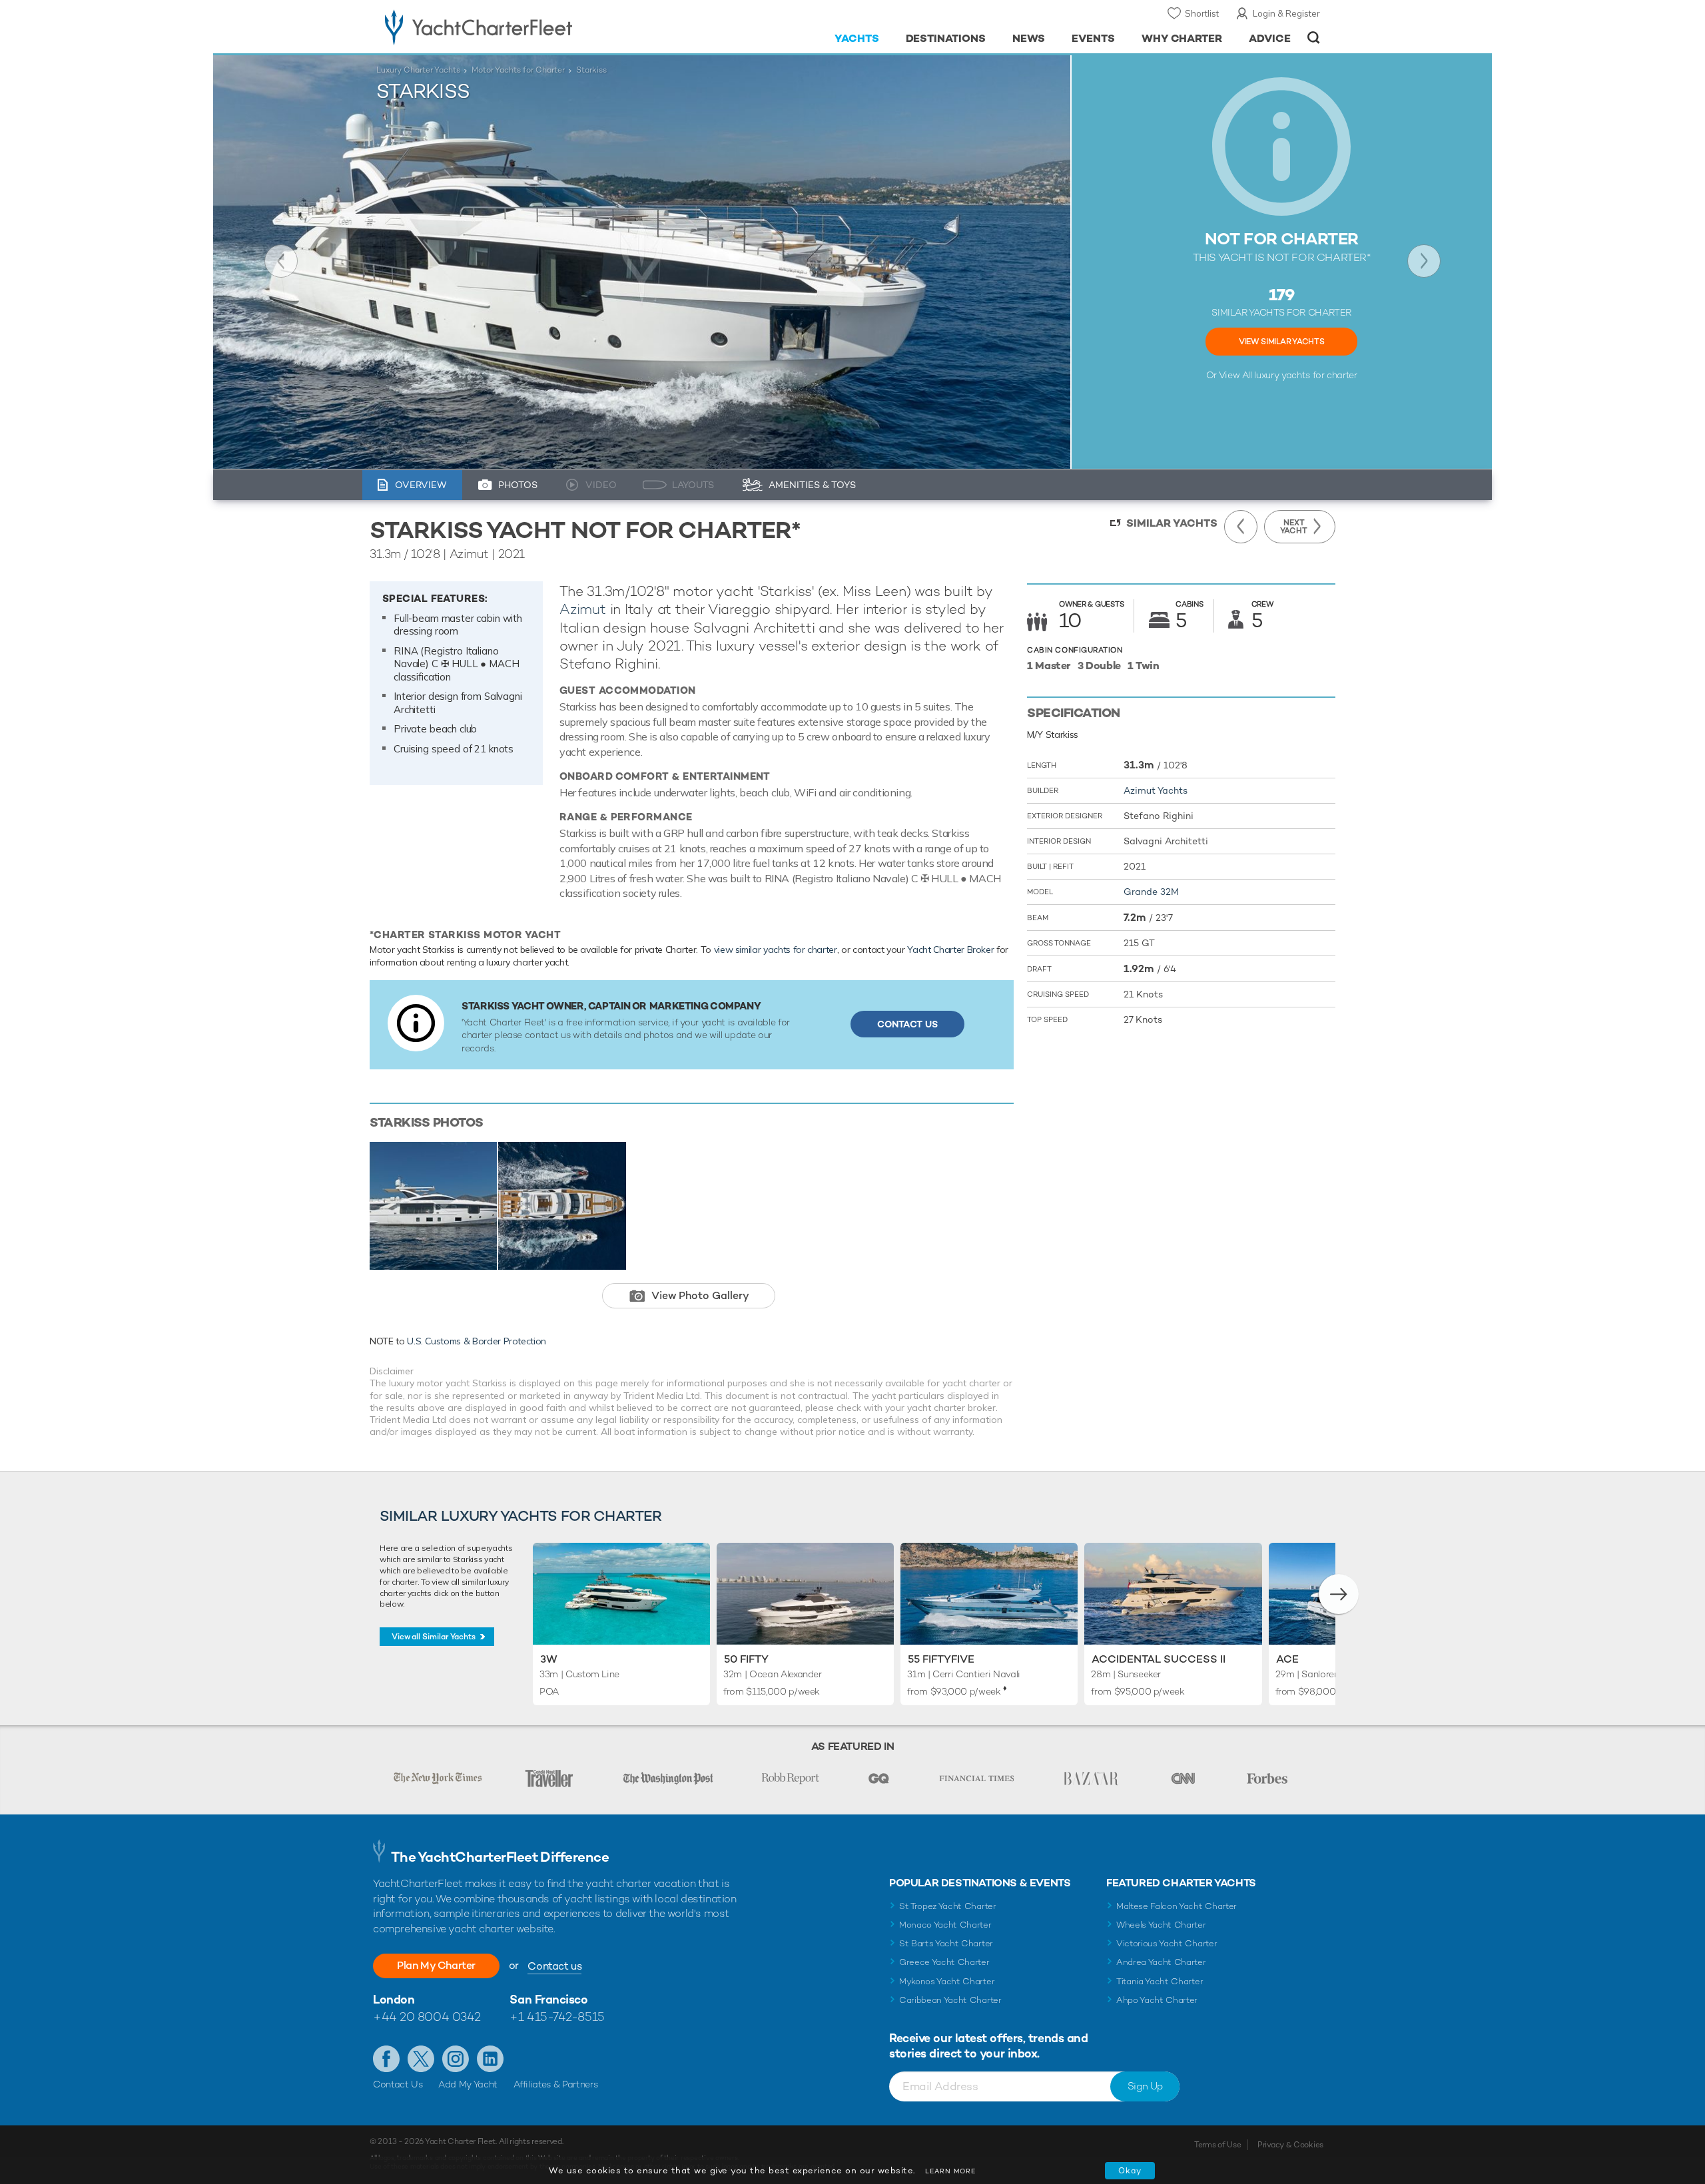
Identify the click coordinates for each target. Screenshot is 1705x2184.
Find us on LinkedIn (490, 2059)
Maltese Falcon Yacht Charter (1177, 1906)
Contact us (554, 1966)
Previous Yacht (281, 261)
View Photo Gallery (700, 1295)
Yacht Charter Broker (950, 950)
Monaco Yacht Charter (945, 1925)
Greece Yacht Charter (944, 1962)
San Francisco (548, 1999)
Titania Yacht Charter (1160, 1981)
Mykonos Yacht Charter (947, 1981)
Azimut (583, 609)
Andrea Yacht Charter (1161, 1962)
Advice (1270, 38)
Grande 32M (1151, 892)
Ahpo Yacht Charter (1157, 2000)
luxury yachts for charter (1305, 375)
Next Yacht (1424, 261)
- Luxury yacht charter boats (520, 27)
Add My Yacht (468, 2084)
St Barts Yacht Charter (946, 1943)
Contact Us (907, 1024)
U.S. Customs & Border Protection (477, 1341)
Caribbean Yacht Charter (950, 2000)
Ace (1287, 1659)
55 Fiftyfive (941, 1659)
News (1029, 38)
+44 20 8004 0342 (427, 2017)
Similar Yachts (1172, 523)
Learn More (950, 2171)
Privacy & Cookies (1290, 2145)
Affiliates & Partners (556, 2084)
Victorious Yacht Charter (1167, 1943)
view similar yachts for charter (776, 950)
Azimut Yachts (1156, 790)
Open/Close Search (1314, 38)
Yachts (857, 38)
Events (1093, 38)
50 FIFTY (746, 1659)
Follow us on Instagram (456, 2059)
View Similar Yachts (1281, 342)
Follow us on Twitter (421, 2059)
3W (549, 1659)
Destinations (946, 38)
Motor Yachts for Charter (518, 70)
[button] (1339, 1594)
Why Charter (1182, 38)
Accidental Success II (1159, 1659)
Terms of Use (1217, 2145)
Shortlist (1202, 13)
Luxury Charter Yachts (418, 70)
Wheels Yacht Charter (1161, 1925)
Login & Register (1286, 13)
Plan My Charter (436, 1965)
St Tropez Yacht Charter (948, 1906)
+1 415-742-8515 (557, 2017)
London (394, 1999)
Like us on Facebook (386, 2059)
